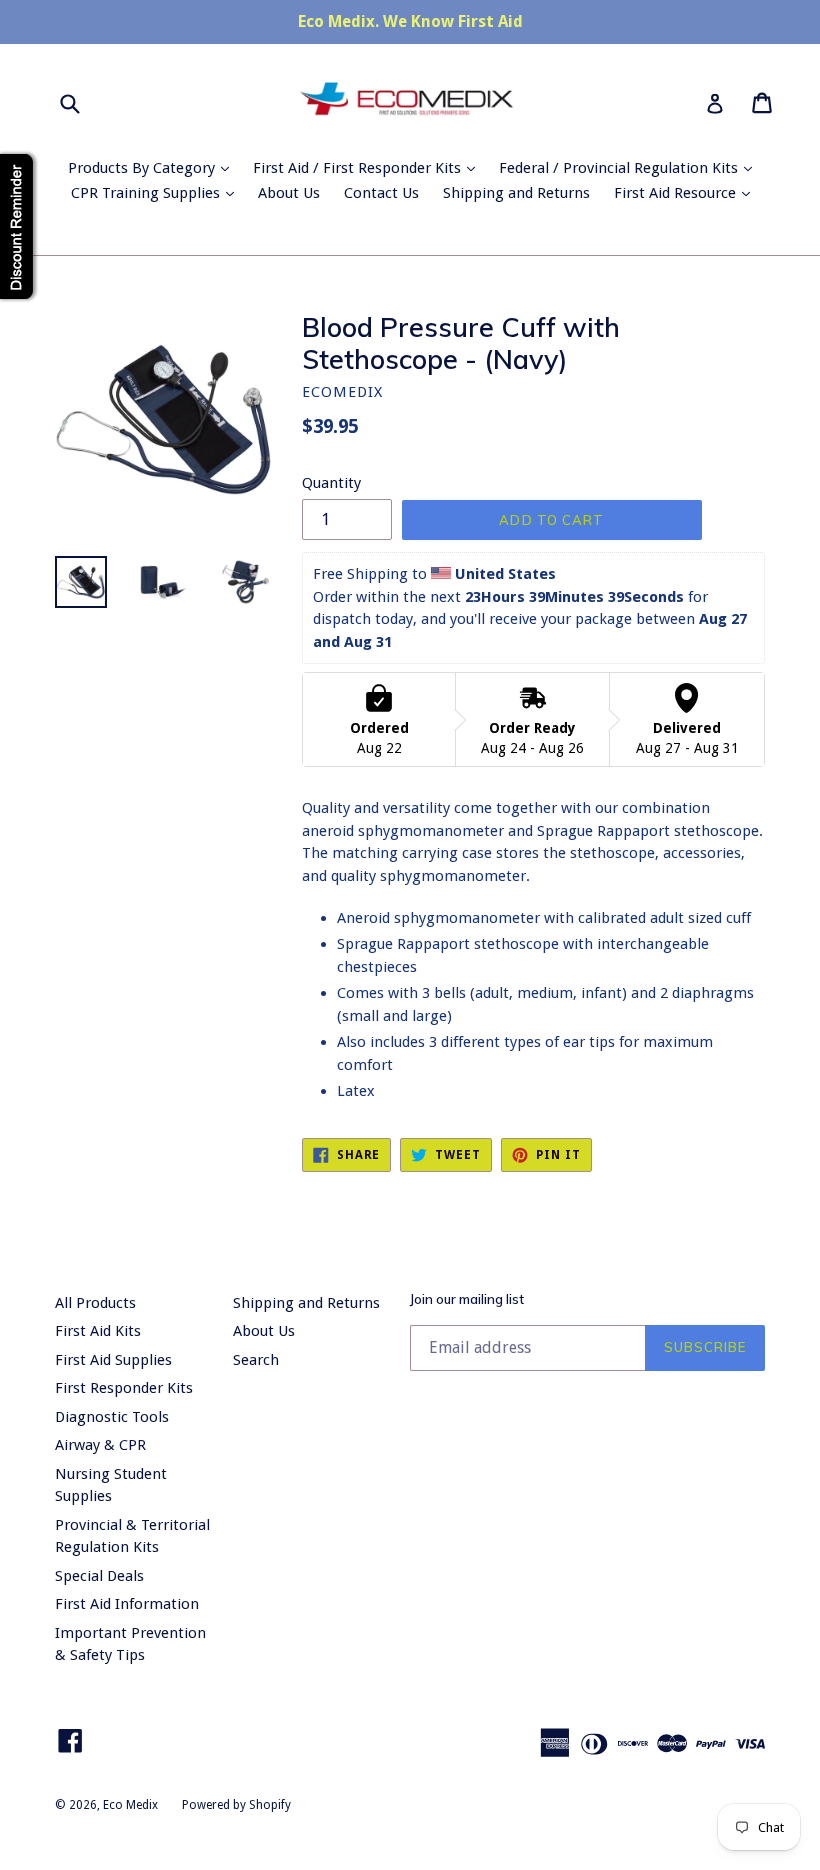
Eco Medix (130, 1805)
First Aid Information (127, 1604)
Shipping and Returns (516, 193)
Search (256, 1360)
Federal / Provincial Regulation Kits (630, 167)
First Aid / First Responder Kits (369, 167)
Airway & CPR (100, 1445)
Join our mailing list (467, 1299)
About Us (289, 193)
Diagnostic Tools (112, 1417)
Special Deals (99, 1576)
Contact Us (381, 193)
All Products (95, 1303)
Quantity (331, 483)
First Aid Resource (687, 192)
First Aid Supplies (113, 1360)
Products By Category (153, 167)
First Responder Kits (124, 1388)
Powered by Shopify (236, 1805)
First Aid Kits (98, 1331)
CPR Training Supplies (157, 192)
